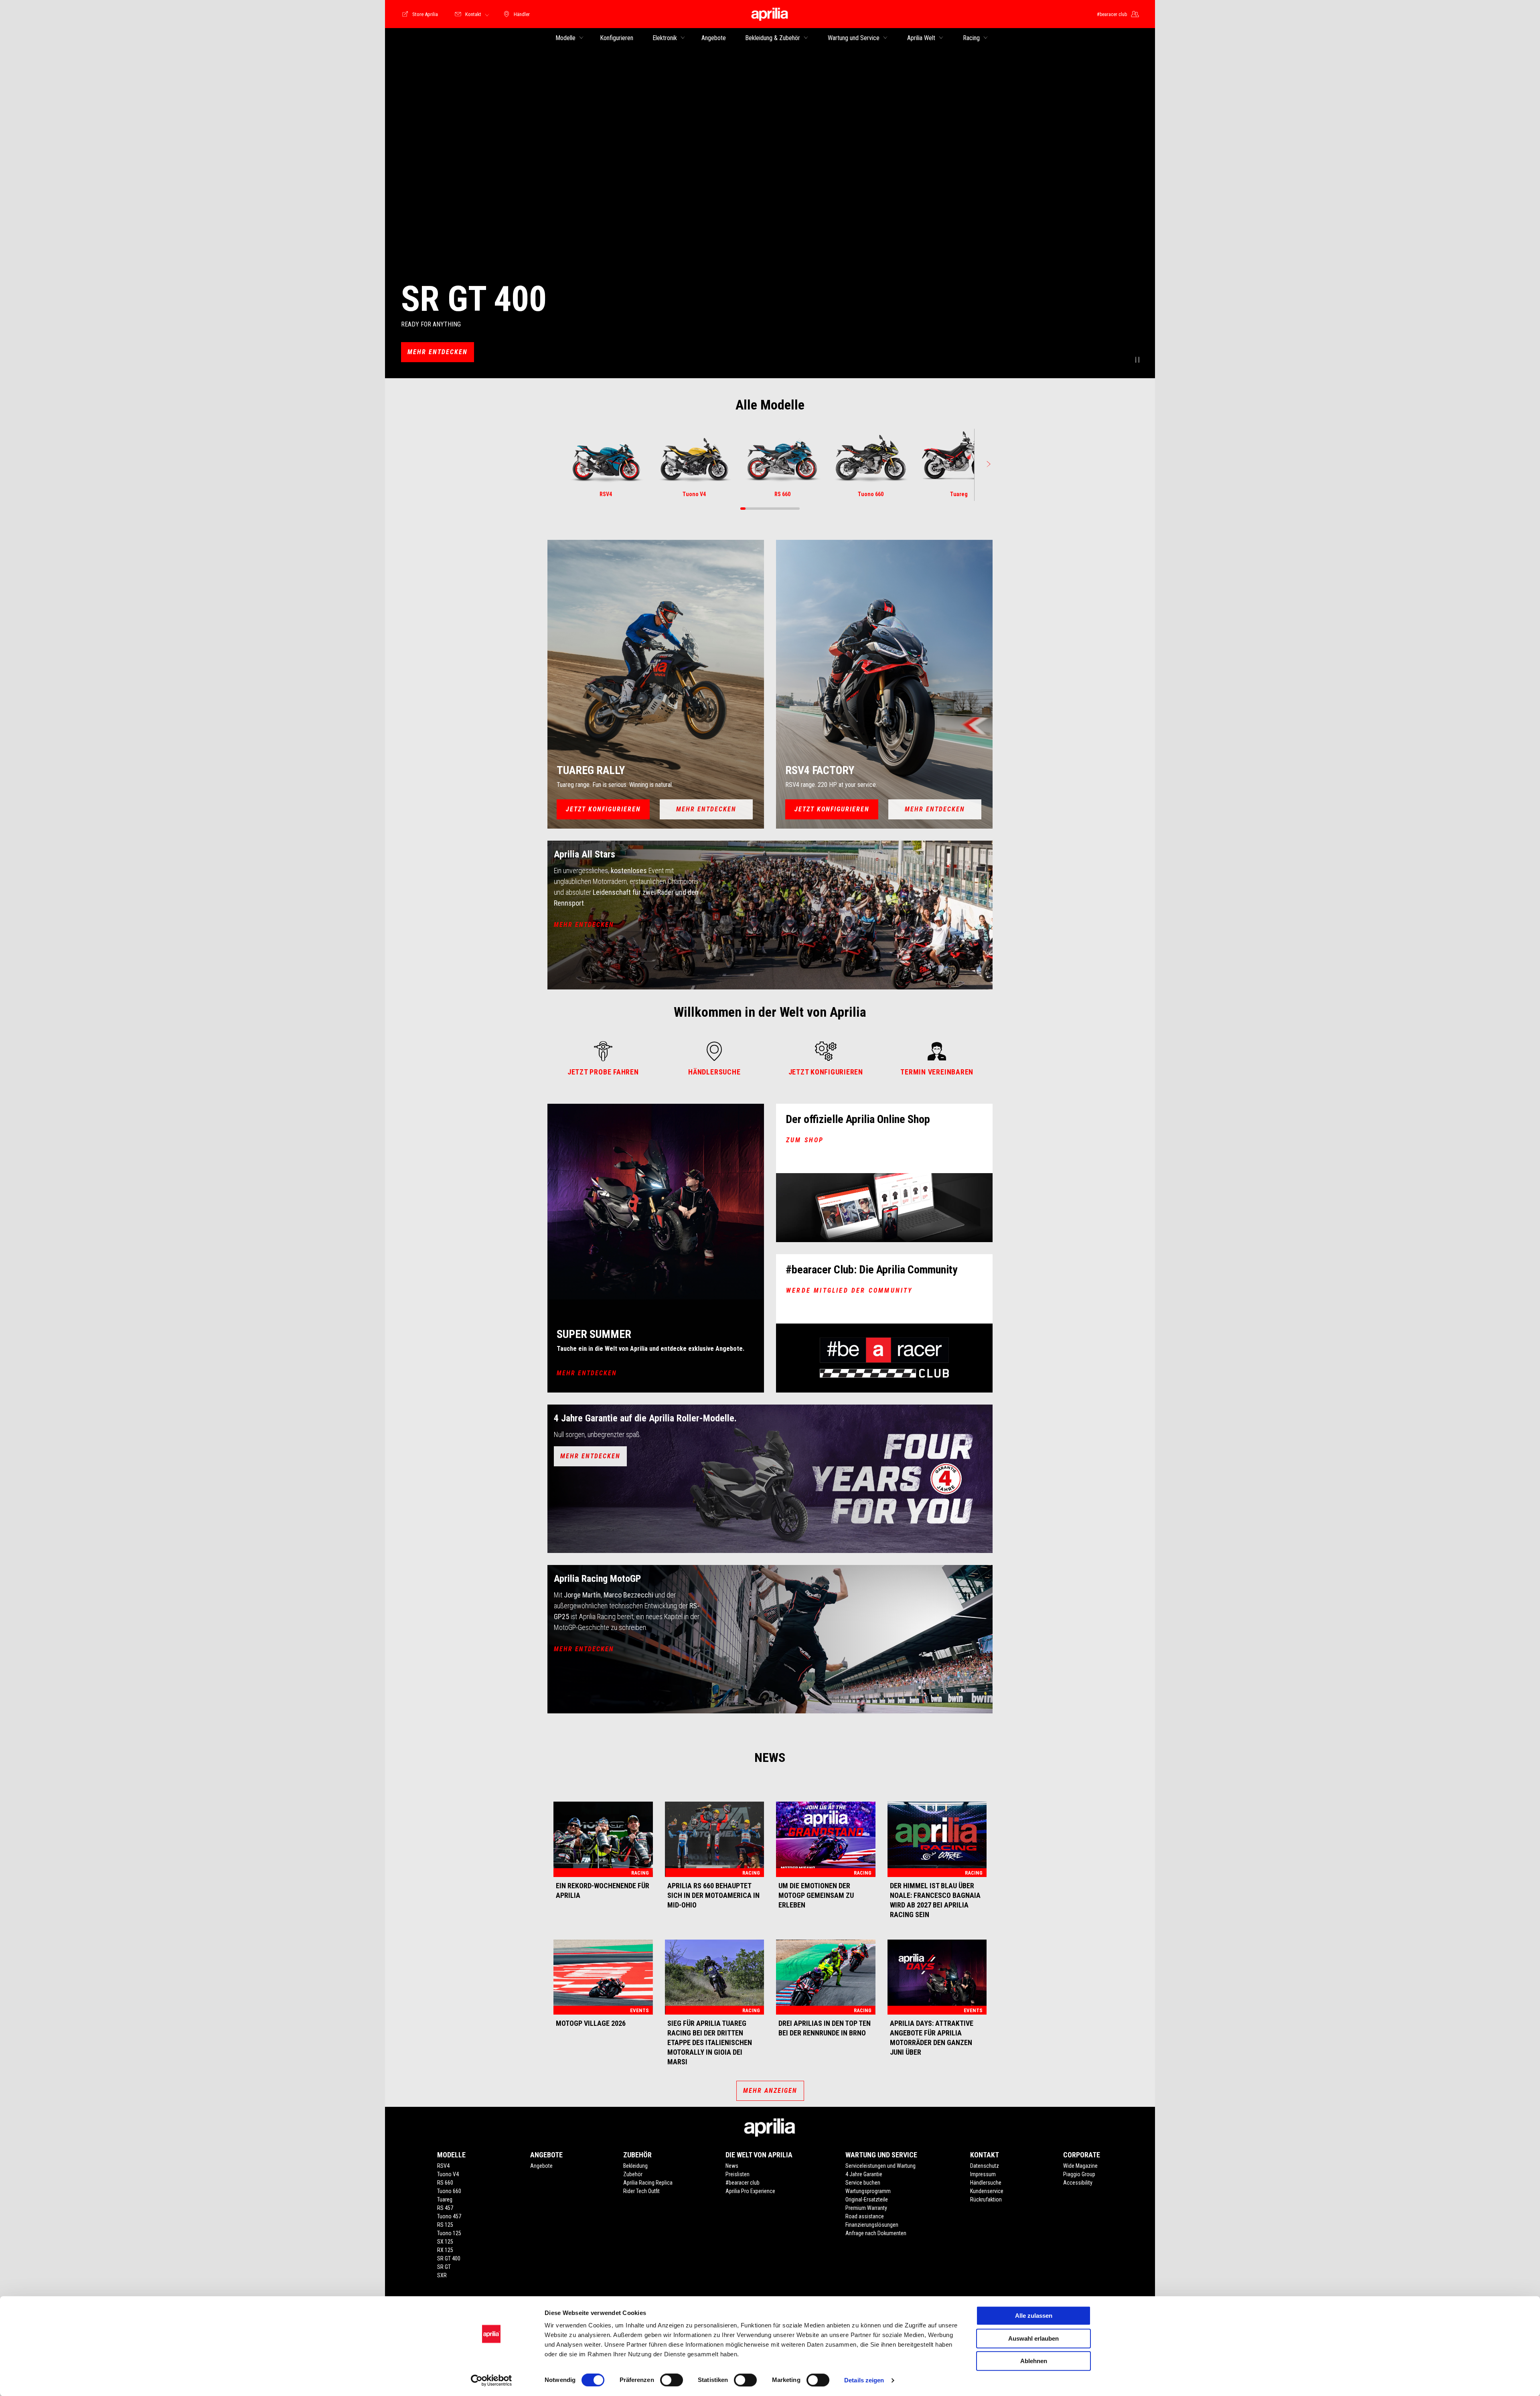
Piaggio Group (1079, 2174)
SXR (442, 2275)
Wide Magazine (1080, 2166)
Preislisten (738, 2174)
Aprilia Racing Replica (648, 2183)
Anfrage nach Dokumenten (876, 2233)
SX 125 (445, 2242)
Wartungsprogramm (868, 2191)
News (732, 2166)
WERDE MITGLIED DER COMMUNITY (849, 1290)
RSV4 (443, 2166)
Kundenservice (987, 2191)
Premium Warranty (866, 2208)
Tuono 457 (449, 2216)
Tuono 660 (449, 2191)
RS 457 (445, 2208)
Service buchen (863, 2183)
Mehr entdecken (935, 809)
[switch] (672, 2380)
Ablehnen (1034, 2361)
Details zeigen (864, 2380)
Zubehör (633, 2174)
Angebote (541, 2166)
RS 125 (445, 2225)
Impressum (983, 2174)
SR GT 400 (449, 2258)
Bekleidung (635, 2166)
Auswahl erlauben (1033, 2338)
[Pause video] (1137, 361)
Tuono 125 (449, 2233)
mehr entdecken (584, 925)
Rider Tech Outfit (641, 2191)
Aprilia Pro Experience (750, 2191)
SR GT (444, 2267)
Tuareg (445, 2199)
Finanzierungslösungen (872, 2225)
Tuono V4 (448, 2174)
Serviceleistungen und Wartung (880, 2166)
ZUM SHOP (805, 1140)
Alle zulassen (1034, 2316)
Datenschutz (985, 2166)
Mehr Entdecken (438, 352)
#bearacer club (743, 2183)
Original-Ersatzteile (867, 2199)
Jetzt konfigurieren (603, 809)
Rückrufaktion (986, 2199)
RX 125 (445, 2250)
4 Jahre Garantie (864, 2174)
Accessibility (1078, 2183)
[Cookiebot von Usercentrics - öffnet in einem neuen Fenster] (491, 2380)
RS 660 (445, 2183)
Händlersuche (986, 2183)
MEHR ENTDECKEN (587, 1373)
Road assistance (865, 2216)
